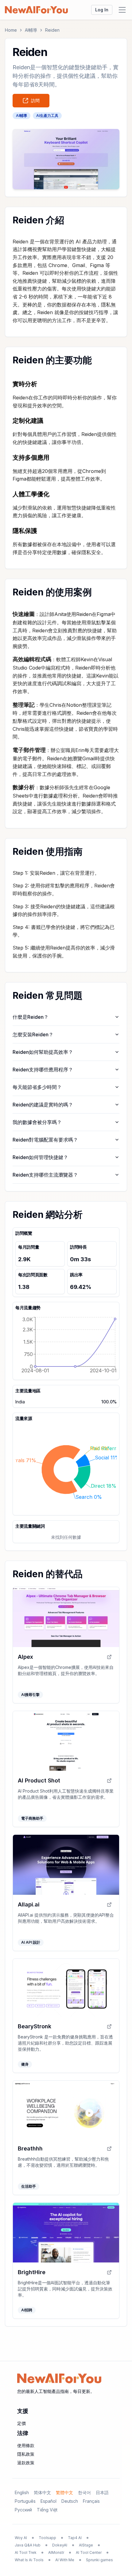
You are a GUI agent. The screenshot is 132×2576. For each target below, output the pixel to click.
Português (25, 2501)
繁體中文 (64, 2492)
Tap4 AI (75, 2538)
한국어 (84, 2492)
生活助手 (29, 2186)
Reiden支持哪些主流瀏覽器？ (45, 1175)
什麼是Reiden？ (31, 1017)
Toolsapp (47, 2538)
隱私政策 (26, 2454)
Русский (23, 2510)
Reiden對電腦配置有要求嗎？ (45, 1140)
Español (49, 2501)
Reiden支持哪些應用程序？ (43, 1070)
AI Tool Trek (26, 2552)
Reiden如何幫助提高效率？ (43, 1052)
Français (91, 2501)
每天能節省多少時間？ (37, 1087)
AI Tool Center (89, 2552)
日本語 (102, 2492)
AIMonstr (56, 2552)
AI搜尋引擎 (30, 1695)
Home (11, 30)
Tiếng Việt (47, 2510)
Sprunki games (99, 2560)
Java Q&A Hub (28, 2545)
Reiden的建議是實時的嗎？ (43, 1105)
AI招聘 (27, 2310)
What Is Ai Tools (29, 2560)
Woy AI (21, 2538)
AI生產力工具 (47, 116)
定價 (21, 2423)
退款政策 (26, 2463)
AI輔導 (31, 30)
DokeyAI (60, 2545)
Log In (102, 10)
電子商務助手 (32, 1818)
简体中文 (42, 2492)
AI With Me (65, 2560)
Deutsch (70, 2501)
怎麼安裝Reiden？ (33, 1034)
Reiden (52, 30)
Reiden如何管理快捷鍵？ (40, 1157)
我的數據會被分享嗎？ (37, 1122)
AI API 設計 (31, 1942)
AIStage (86, 2545)
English (22, 2492)
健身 (25, 2064)
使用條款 (26, 2445)
